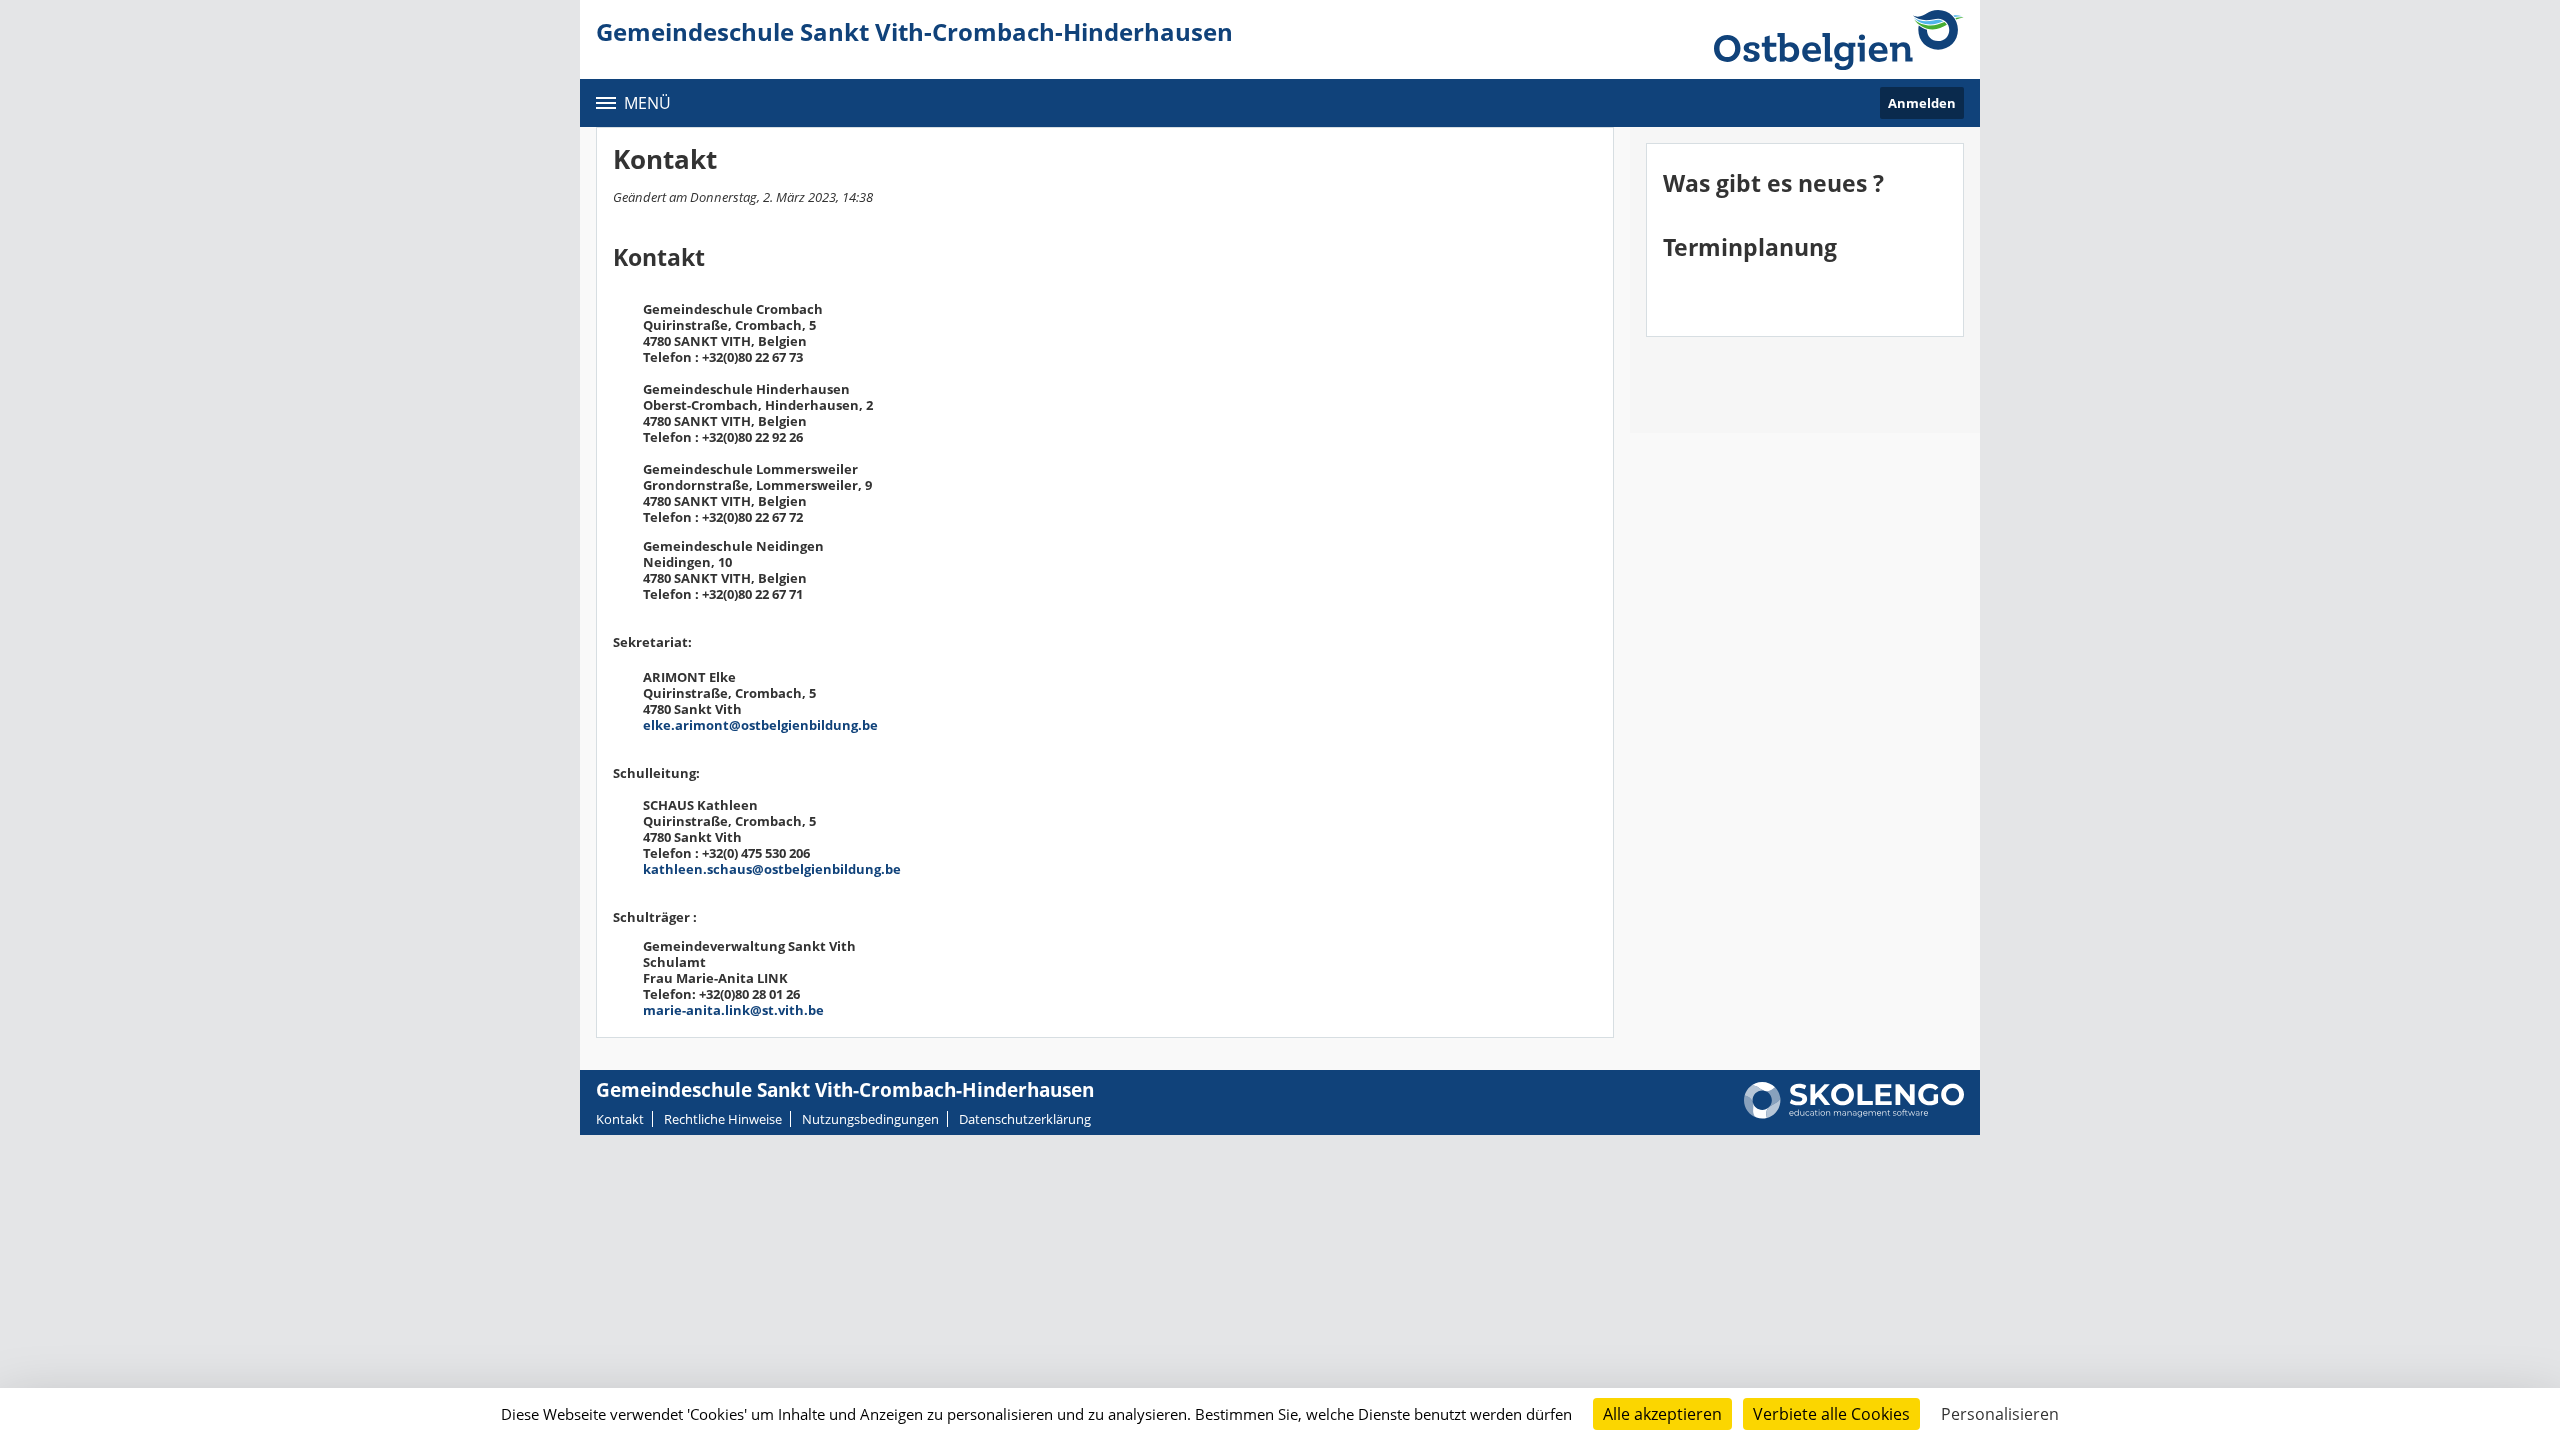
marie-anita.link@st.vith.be (733, 1010)
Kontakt (620, 1119)
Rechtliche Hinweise (723, 1119)
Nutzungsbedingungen (870, 1119)
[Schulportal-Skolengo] (1839, 40)
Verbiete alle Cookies (1831, 1414)
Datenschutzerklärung (1025, 1119)
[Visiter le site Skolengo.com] (1854, 1114)
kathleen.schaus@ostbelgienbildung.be (772, 869)
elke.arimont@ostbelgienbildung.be (760, 725)
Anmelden (1922, 103)
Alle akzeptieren (1662, 1414)
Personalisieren (2000, 1414)
